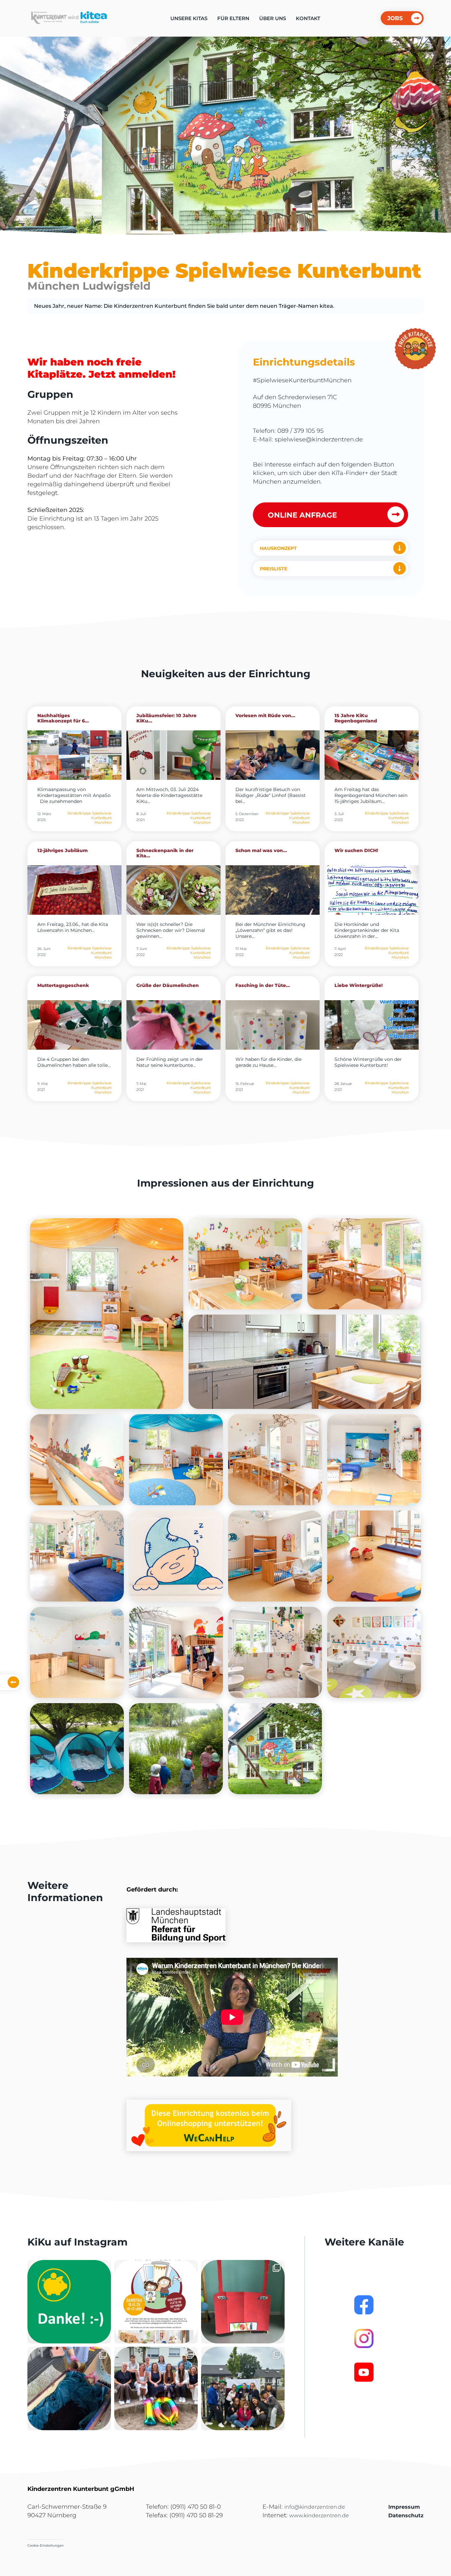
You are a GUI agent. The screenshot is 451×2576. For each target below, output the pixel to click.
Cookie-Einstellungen (46, 2545)
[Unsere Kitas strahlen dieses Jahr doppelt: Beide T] (69, 2302)
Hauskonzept (278, 548)
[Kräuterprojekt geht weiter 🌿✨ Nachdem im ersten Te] (69, 2388)
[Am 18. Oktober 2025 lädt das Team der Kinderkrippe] (156, 2302)
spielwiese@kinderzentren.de (319, 439)
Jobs (395, 18)
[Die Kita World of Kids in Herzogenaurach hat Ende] (243, 2302)
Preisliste (274, 569)
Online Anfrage (302, 515)
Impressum (404, 2507)
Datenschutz (406, 2515)
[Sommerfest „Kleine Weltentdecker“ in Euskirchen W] (243, 2388)
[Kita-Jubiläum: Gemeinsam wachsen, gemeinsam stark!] (156, 2388)
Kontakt (308, 18)
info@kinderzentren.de (315, 2507)
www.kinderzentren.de (319, 2515)
